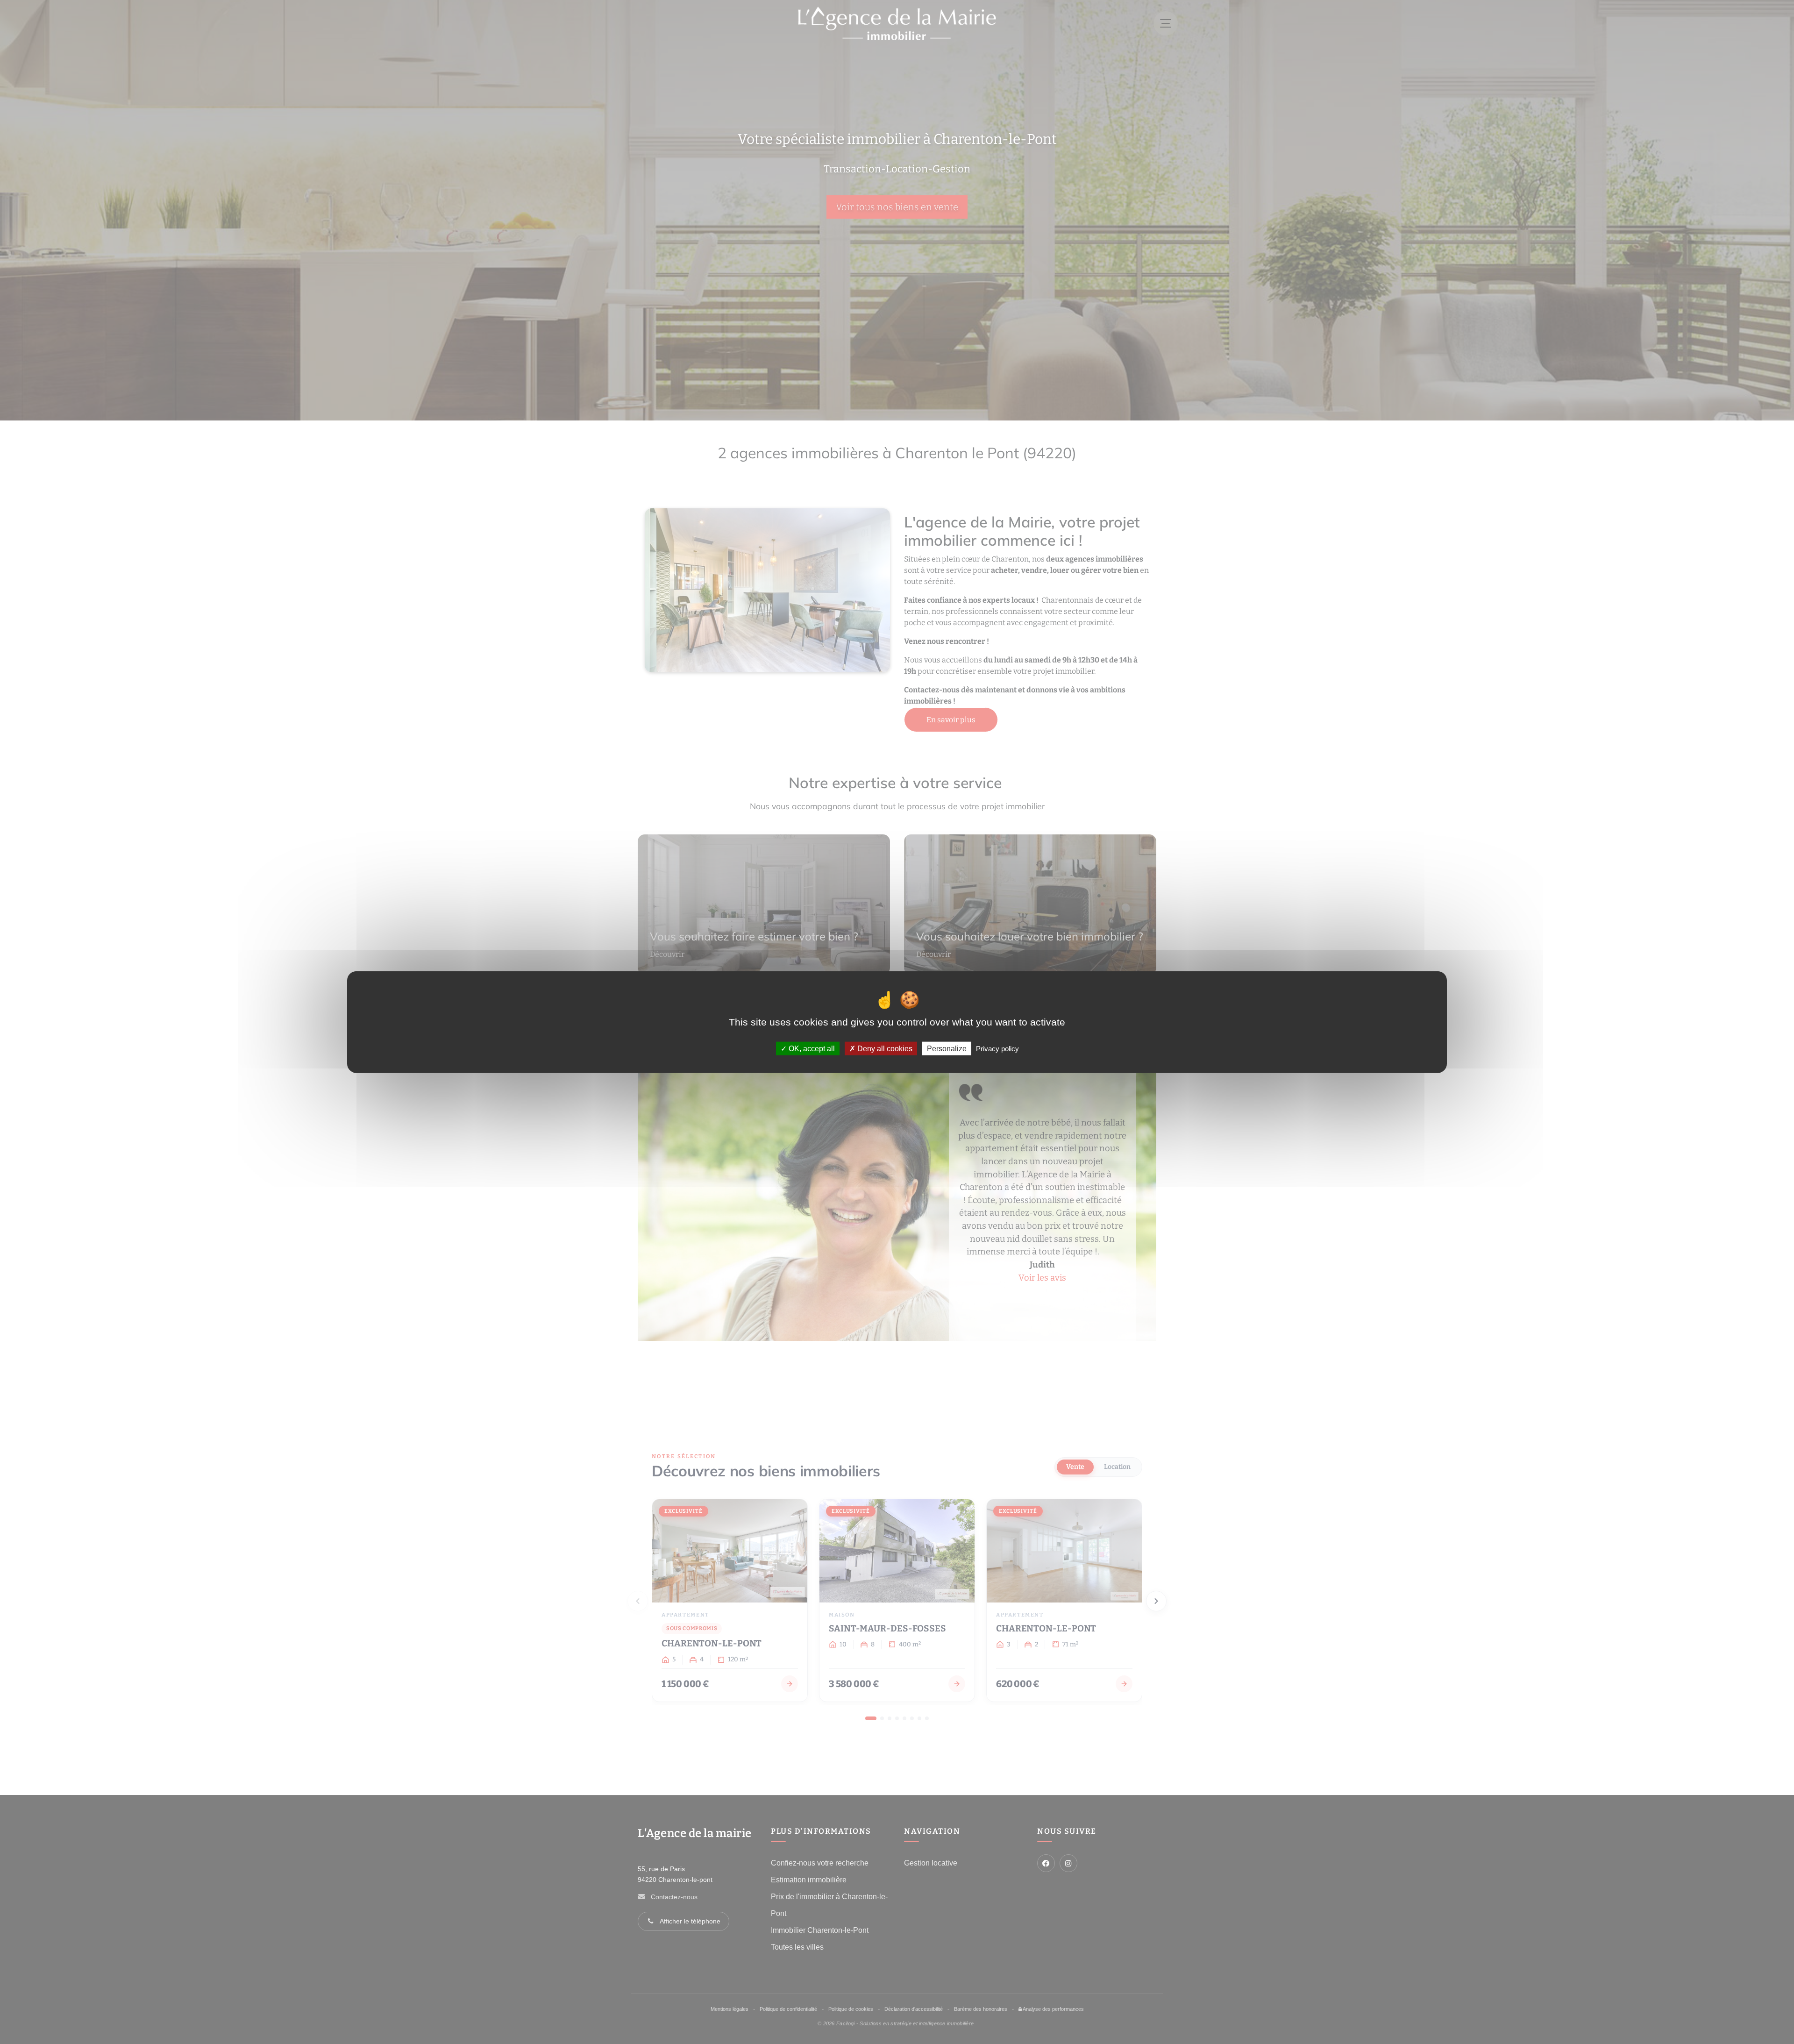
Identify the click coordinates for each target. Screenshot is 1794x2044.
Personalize (947, 1049)
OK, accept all (811, 1049)
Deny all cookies (884, 1049)
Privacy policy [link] (997, 1049)
